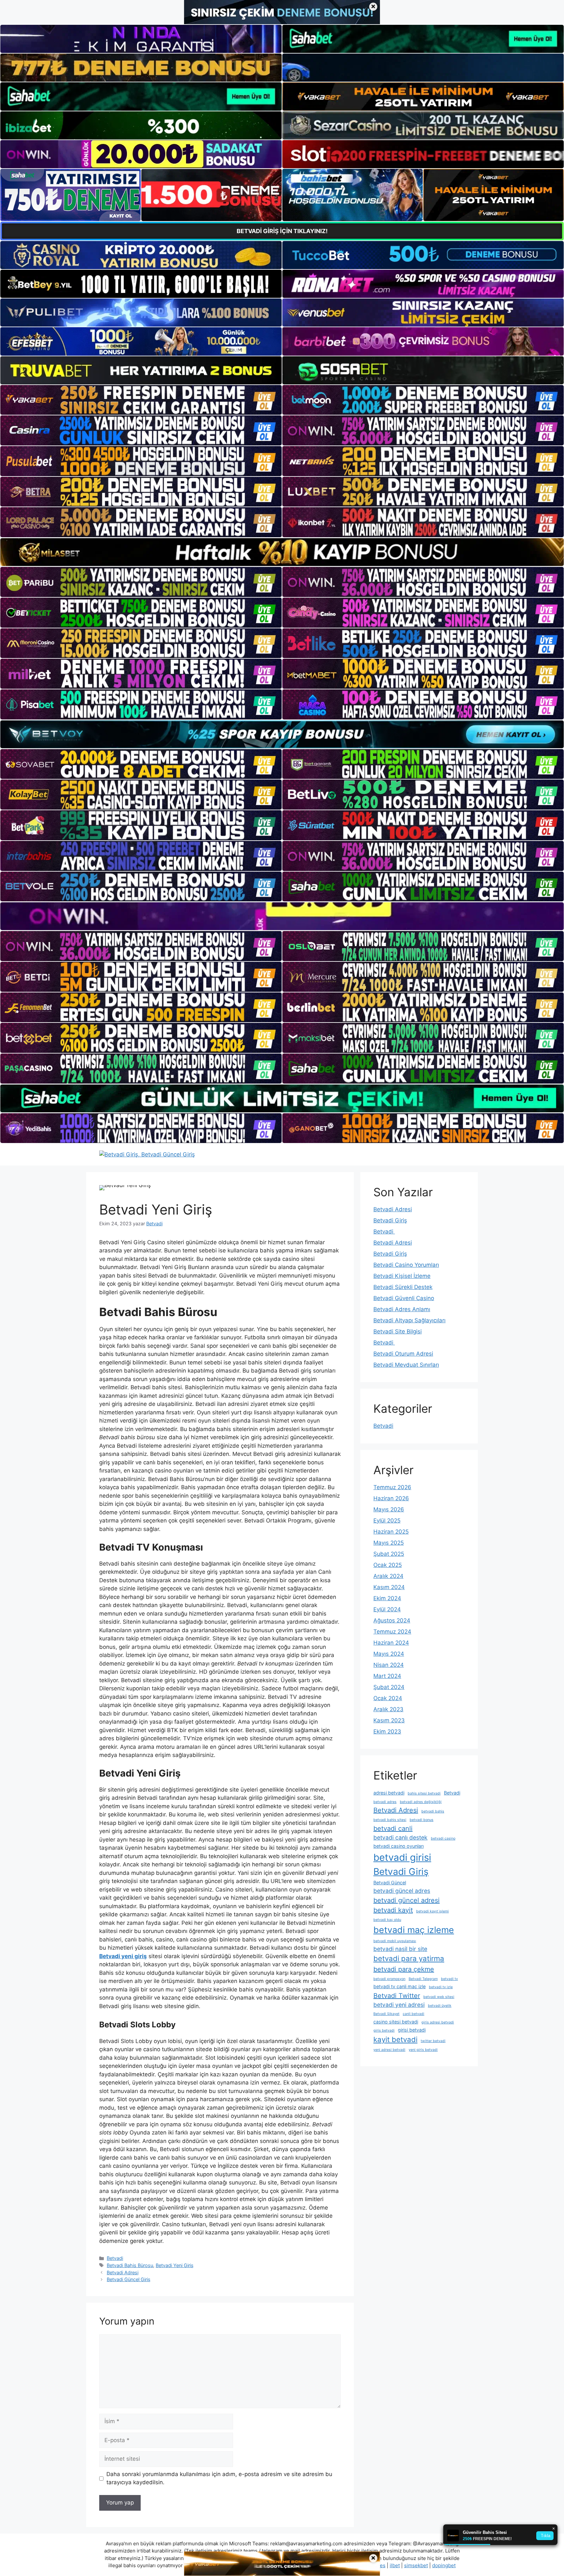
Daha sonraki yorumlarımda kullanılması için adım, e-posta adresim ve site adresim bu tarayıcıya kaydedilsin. (219, 2478)
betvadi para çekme (404, 1969)
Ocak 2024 (388, 1698)
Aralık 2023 (388, 1709)
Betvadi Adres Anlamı (402, 1309)
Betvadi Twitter (397, 1996)
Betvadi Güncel (390, 1883)
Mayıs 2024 (389, 1654)
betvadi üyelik (440, 2006)
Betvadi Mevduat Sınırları (406, 1365)
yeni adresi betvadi (389, 2050)
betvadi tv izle (441, 1987)
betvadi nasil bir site (400, 1949)
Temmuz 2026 (392, 1487)
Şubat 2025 (389, 1554)
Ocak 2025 (388, 1565)
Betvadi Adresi (123, 2272)
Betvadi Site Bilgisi (398, 1331)
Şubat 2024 (389, 1687)
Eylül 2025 (387, 1521)
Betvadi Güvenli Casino (404, 1298)
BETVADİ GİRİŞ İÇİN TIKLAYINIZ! (282, 231)
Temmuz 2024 (392, 1632)
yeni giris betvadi (423, 2050)
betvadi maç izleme (414, 1930)
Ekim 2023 (387, 1731)
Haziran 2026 (391, 1498)
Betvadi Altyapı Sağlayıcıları (409, 1320)
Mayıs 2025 (389, 1543)
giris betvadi (384, 2030)
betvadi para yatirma (409, 1958)
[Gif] (282, 552)
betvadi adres (385, 1802)
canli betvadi (414, 2014)
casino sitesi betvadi (396, 2022)
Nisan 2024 (389, 1665)
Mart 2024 (387, 1676)
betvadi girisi (402, 1857)
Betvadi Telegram (423, 1979)
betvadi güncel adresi (407, 1900)
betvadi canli (393, 1828)
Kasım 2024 (389, 1587)
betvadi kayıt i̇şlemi (432, 1911)
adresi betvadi (389, 1793)
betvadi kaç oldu (387, 1920)
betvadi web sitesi (439, 1997)
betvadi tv (449, 1979)
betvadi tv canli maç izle (399, 1986)
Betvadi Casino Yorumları (406, 1265)
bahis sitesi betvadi (424, 1793)
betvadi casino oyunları (399, 1846)
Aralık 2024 (388, 1576)
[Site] (141, 400)
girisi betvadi (412, 2030)
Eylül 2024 (387, 1609)
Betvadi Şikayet (386, 2014)
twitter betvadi (433, 2041)
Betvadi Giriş (390, 1220)
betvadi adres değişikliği (421, 1802)
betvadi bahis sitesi (390, 1820)
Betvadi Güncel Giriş (129, 2279)
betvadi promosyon (389, 1979)
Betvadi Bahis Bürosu (130, 2265)
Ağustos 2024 (392, 1620)
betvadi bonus (422, 1820)
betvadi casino (443, 1838)
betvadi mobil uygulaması (395, 1941)
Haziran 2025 (391, 1532)
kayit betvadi (395, 2039)
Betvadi (115, 2258)
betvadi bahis (433, 1811)
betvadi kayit (393, 1910)
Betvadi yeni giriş (123, 1956)
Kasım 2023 (389, 1720)
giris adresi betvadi (438, 2022)
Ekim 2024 (387, 1598)
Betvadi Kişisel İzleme (402, 1276)
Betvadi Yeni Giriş (175, 2265)
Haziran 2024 (391, 1643)
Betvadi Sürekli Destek (403, 1287)
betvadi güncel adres (402, 1891)
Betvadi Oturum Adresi (403, 1354)
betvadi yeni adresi (399, 2005)
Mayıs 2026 (389, 1509)
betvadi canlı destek (400, 1837)
